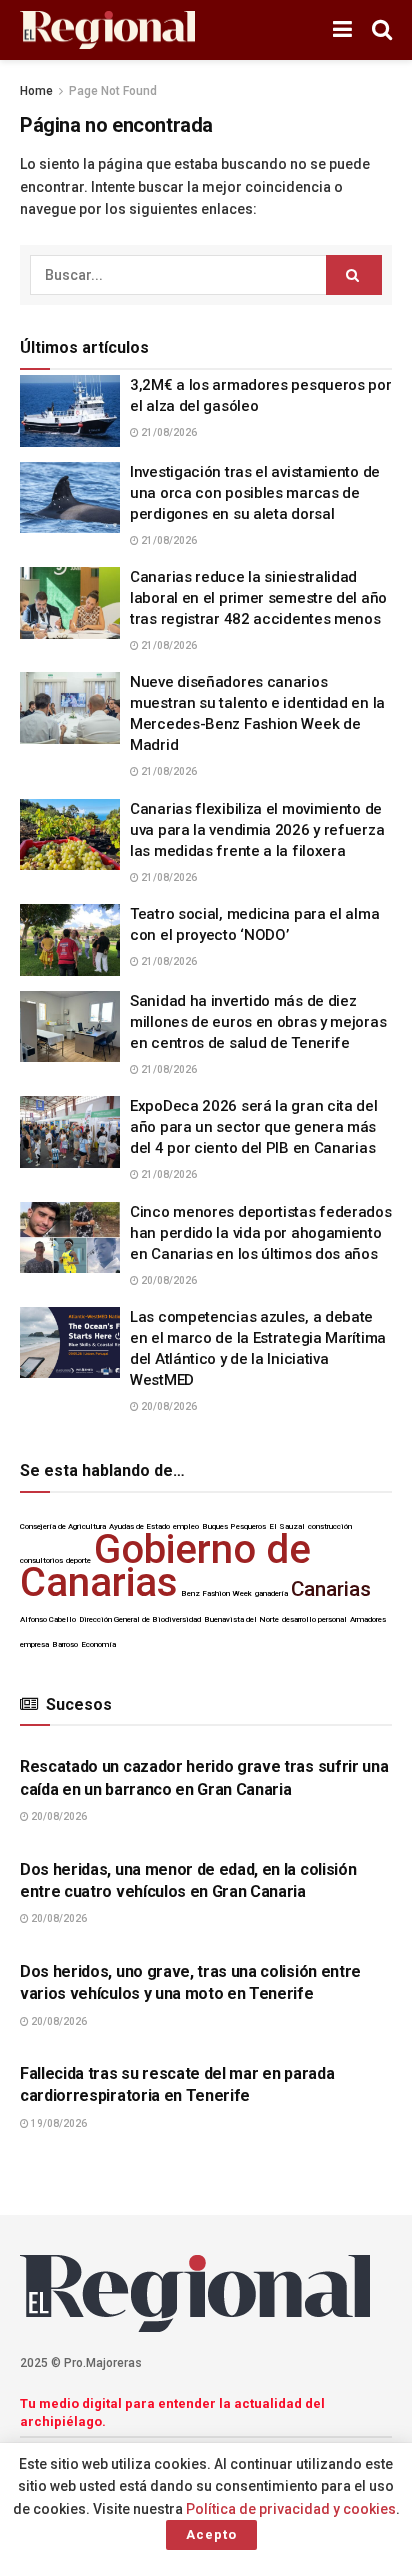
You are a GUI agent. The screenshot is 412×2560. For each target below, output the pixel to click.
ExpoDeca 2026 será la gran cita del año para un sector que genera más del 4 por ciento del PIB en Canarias (254, 1127)
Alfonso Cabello (48, 1619)
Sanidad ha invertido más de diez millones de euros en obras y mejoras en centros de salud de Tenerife (258, 1022)
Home (36, 91)
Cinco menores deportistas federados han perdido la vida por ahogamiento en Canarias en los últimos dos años (261, 1233)
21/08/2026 (168, 432)
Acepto (211, 2534)
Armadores (368, 1619)
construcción (330, 1526)
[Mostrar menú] (342, 30)
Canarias (331, 1589)
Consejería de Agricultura (63, 1526)
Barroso (65, 1644)
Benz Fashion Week (216, 1593)
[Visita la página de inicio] (107, 30)
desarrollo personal (314, 1619)
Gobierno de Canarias (165, 1566)
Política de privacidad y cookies (291, 2509)
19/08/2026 (58, 2123)
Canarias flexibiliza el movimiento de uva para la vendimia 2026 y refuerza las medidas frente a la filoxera (257, 830)
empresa (34, 1644)
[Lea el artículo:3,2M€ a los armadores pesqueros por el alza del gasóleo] (70, 411)
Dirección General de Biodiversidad (140, 1619)
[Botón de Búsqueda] (382, 30)
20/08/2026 (168, 1280)
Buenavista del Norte (241, 1619)
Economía (98, 1644)
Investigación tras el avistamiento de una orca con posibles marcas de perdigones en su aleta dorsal (255, 493)
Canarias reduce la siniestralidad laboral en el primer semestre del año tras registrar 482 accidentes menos (258, 598)
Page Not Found (113, 91)
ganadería (271, 1593)
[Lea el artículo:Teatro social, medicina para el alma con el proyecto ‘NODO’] (70, 940)
